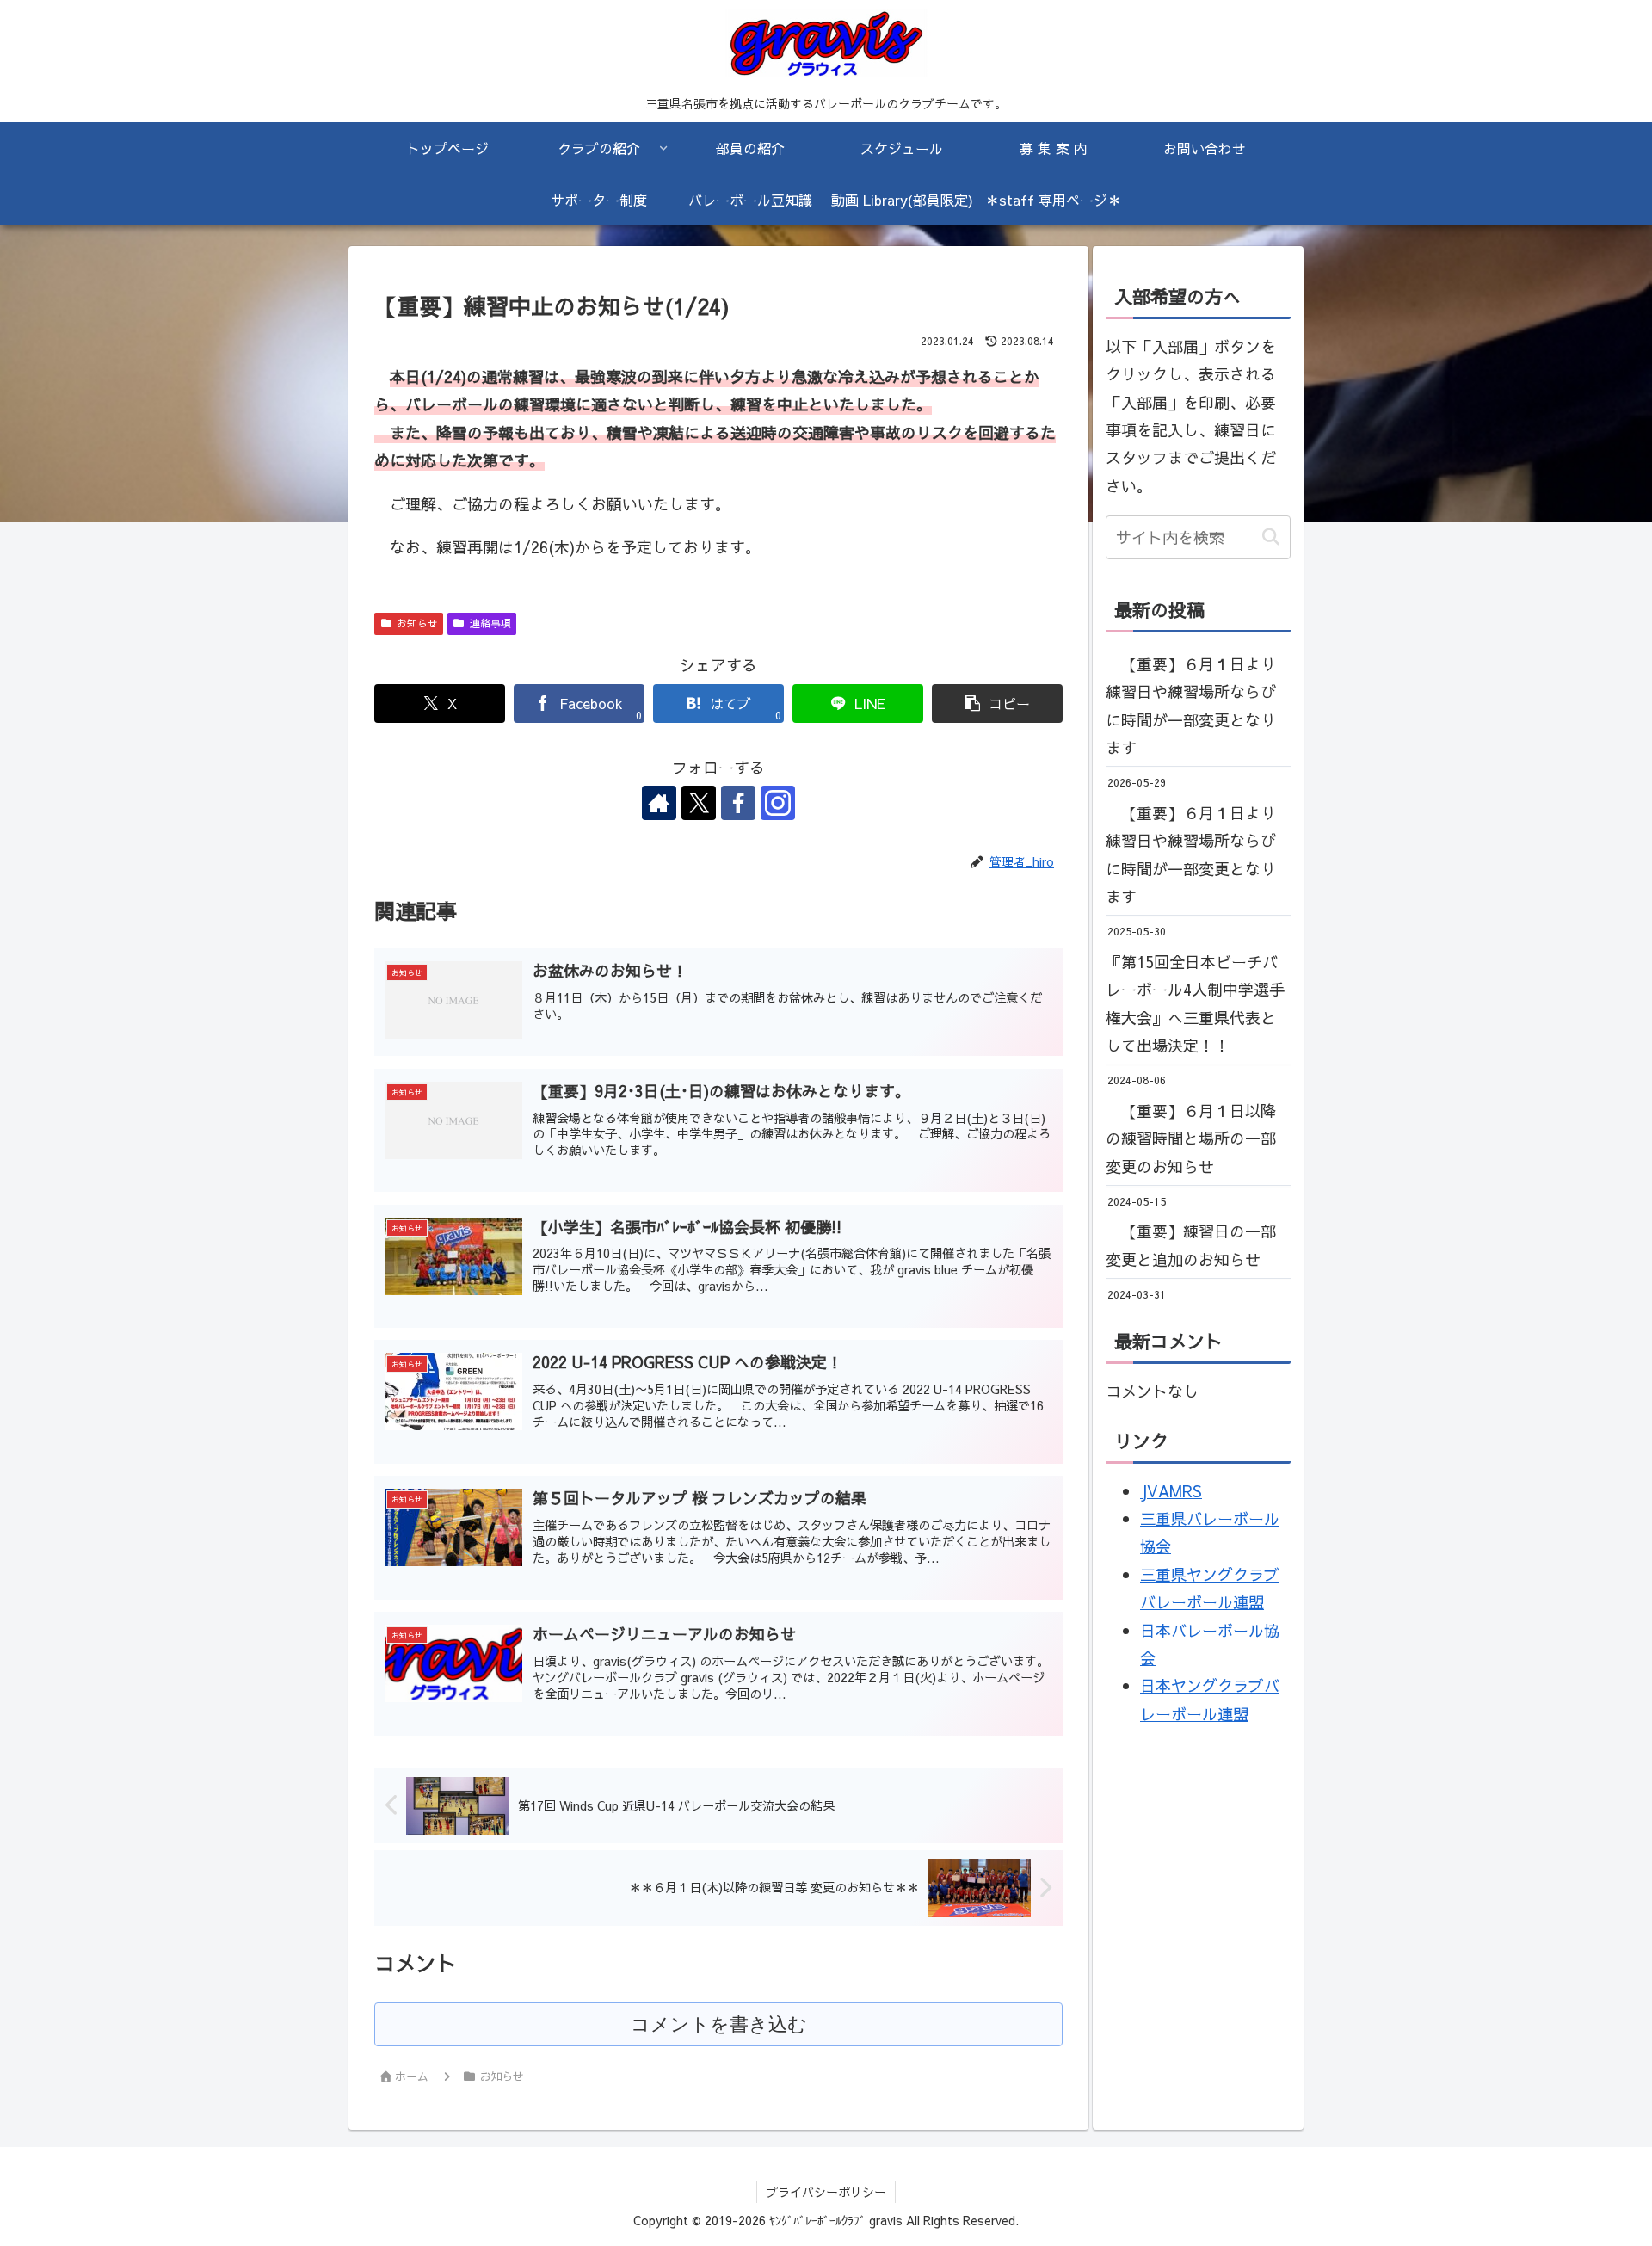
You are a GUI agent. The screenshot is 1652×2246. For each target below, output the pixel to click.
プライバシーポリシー (826, 2192)
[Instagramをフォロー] (778, 803)
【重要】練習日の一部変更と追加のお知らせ (1191, 1246)
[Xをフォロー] (699, 803)
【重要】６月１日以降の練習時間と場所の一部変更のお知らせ (1191, 1138)
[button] (997, 703)
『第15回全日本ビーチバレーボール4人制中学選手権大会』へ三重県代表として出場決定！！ (1195, 1003)
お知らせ (417, 623)
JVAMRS (1171, 1491)
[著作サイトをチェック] (659, 803)
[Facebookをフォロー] (738, 803)
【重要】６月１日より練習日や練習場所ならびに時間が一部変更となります (1191, 706)
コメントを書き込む (719, 2024)
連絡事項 (490, 623)
